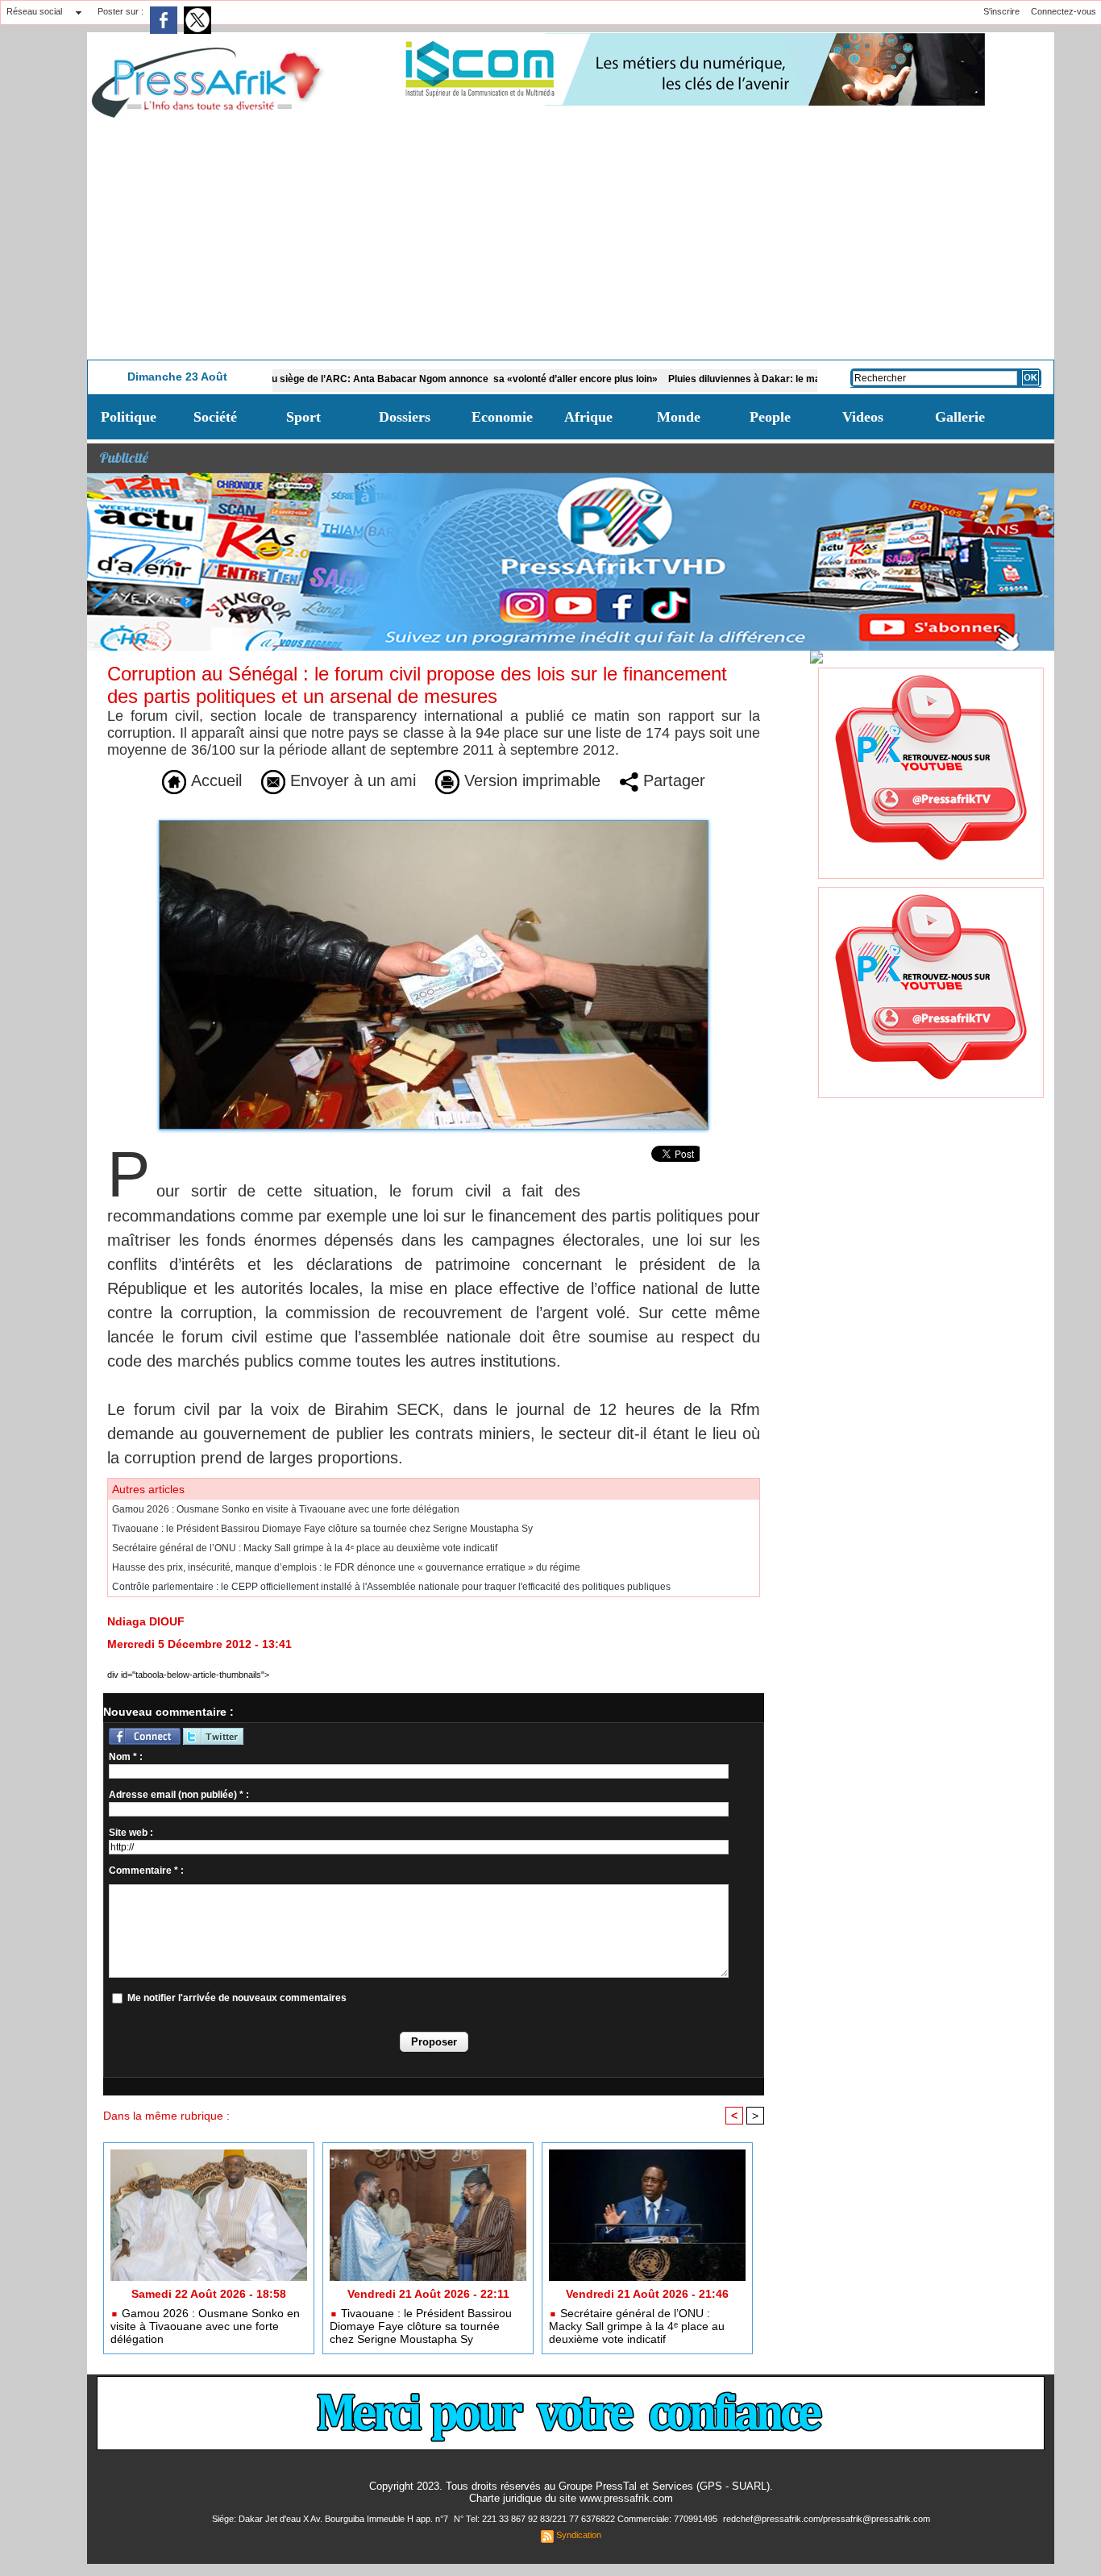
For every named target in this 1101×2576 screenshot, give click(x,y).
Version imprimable (530, 780)
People (770, 417)
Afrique (588, 417)
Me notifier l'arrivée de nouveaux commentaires (237, 1998)
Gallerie (960, 417)
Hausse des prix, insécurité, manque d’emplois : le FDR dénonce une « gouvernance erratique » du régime (346, 1567)
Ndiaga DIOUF (146, 1621)
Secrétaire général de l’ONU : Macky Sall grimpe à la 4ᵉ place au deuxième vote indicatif (305, 1548)
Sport (303, 417)
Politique (129, 417)
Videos (863, 417)
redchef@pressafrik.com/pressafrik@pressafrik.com (827, 2519)
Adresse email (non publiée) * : (179, 1795)
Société (215, 417)
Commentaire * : (146, 1871)
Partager (672, 780)
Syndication (579, 2535)
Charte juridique (505, 2498)
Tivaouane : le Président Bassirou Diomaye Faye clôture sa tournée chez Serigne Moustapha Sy (322, 1529)
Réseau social (34, 11)
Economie (502, 417)
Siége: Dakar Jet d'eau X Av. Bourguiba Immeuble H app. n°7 (331, 2519)
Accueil (214, 780)
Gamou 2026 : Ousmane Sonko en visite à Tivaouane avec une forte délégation (286, 1509)
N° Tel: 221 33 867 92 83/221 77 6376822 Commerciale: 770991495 (587, 2519)
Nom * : (126, 1757)
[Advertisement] (571, 239)
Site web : (131, 1833)
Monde (679, 417)
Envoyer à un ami (351, 780)
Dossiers (405, 417)
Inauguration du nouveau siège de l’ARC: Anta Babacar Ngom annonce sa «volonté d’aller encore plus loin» (340, 379)
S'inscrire (1001, 11)
